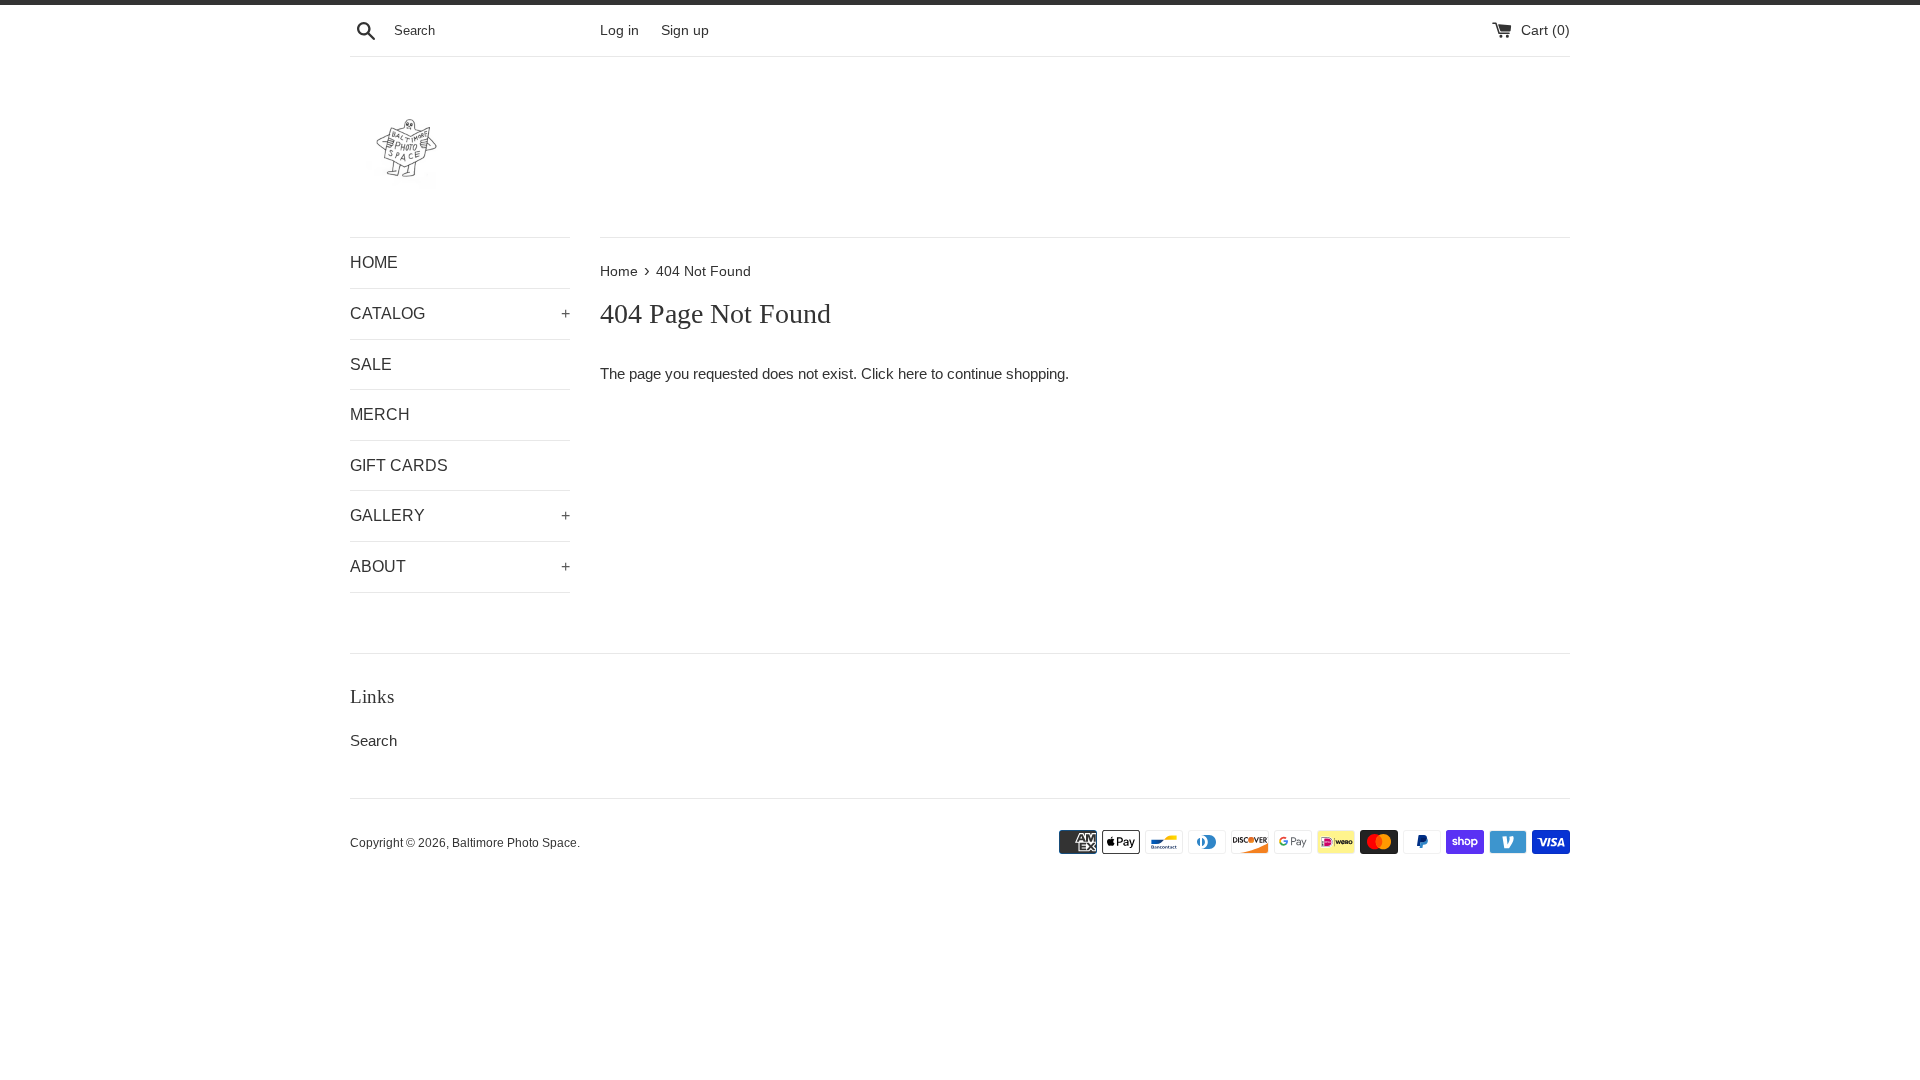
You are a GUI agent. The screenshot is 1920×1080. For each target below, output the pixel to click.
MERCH (380, 414)
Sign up (685, 30)
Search (373, 740)
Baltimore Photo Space (514, 843)
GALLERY (460, 515)
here (912, 373)
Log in (619, 30)
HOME (374, 262)
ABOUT (460, 566)
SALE (371, 364)
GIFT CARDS (399, 465)
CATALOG (460, 313)
